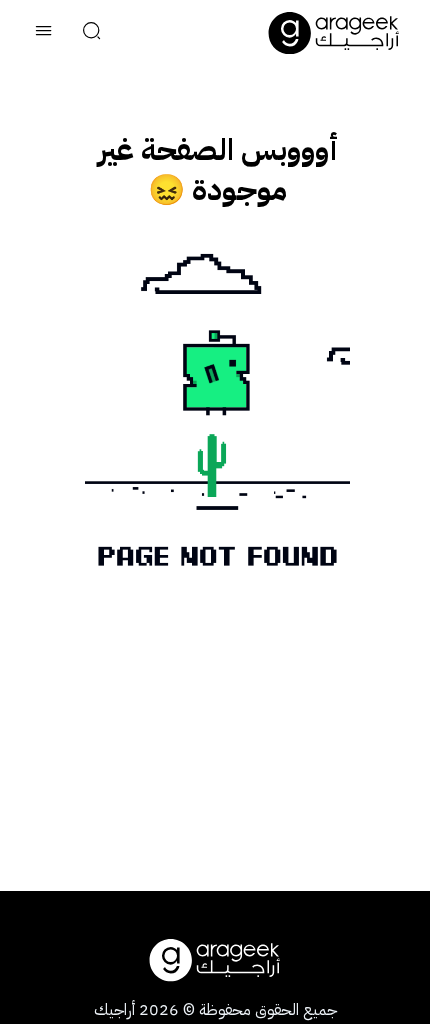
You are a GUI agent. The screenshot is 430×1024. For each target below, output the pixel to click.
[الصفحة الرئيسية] (334, 33)
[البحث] (92, 33)
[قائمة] (44, 33)
